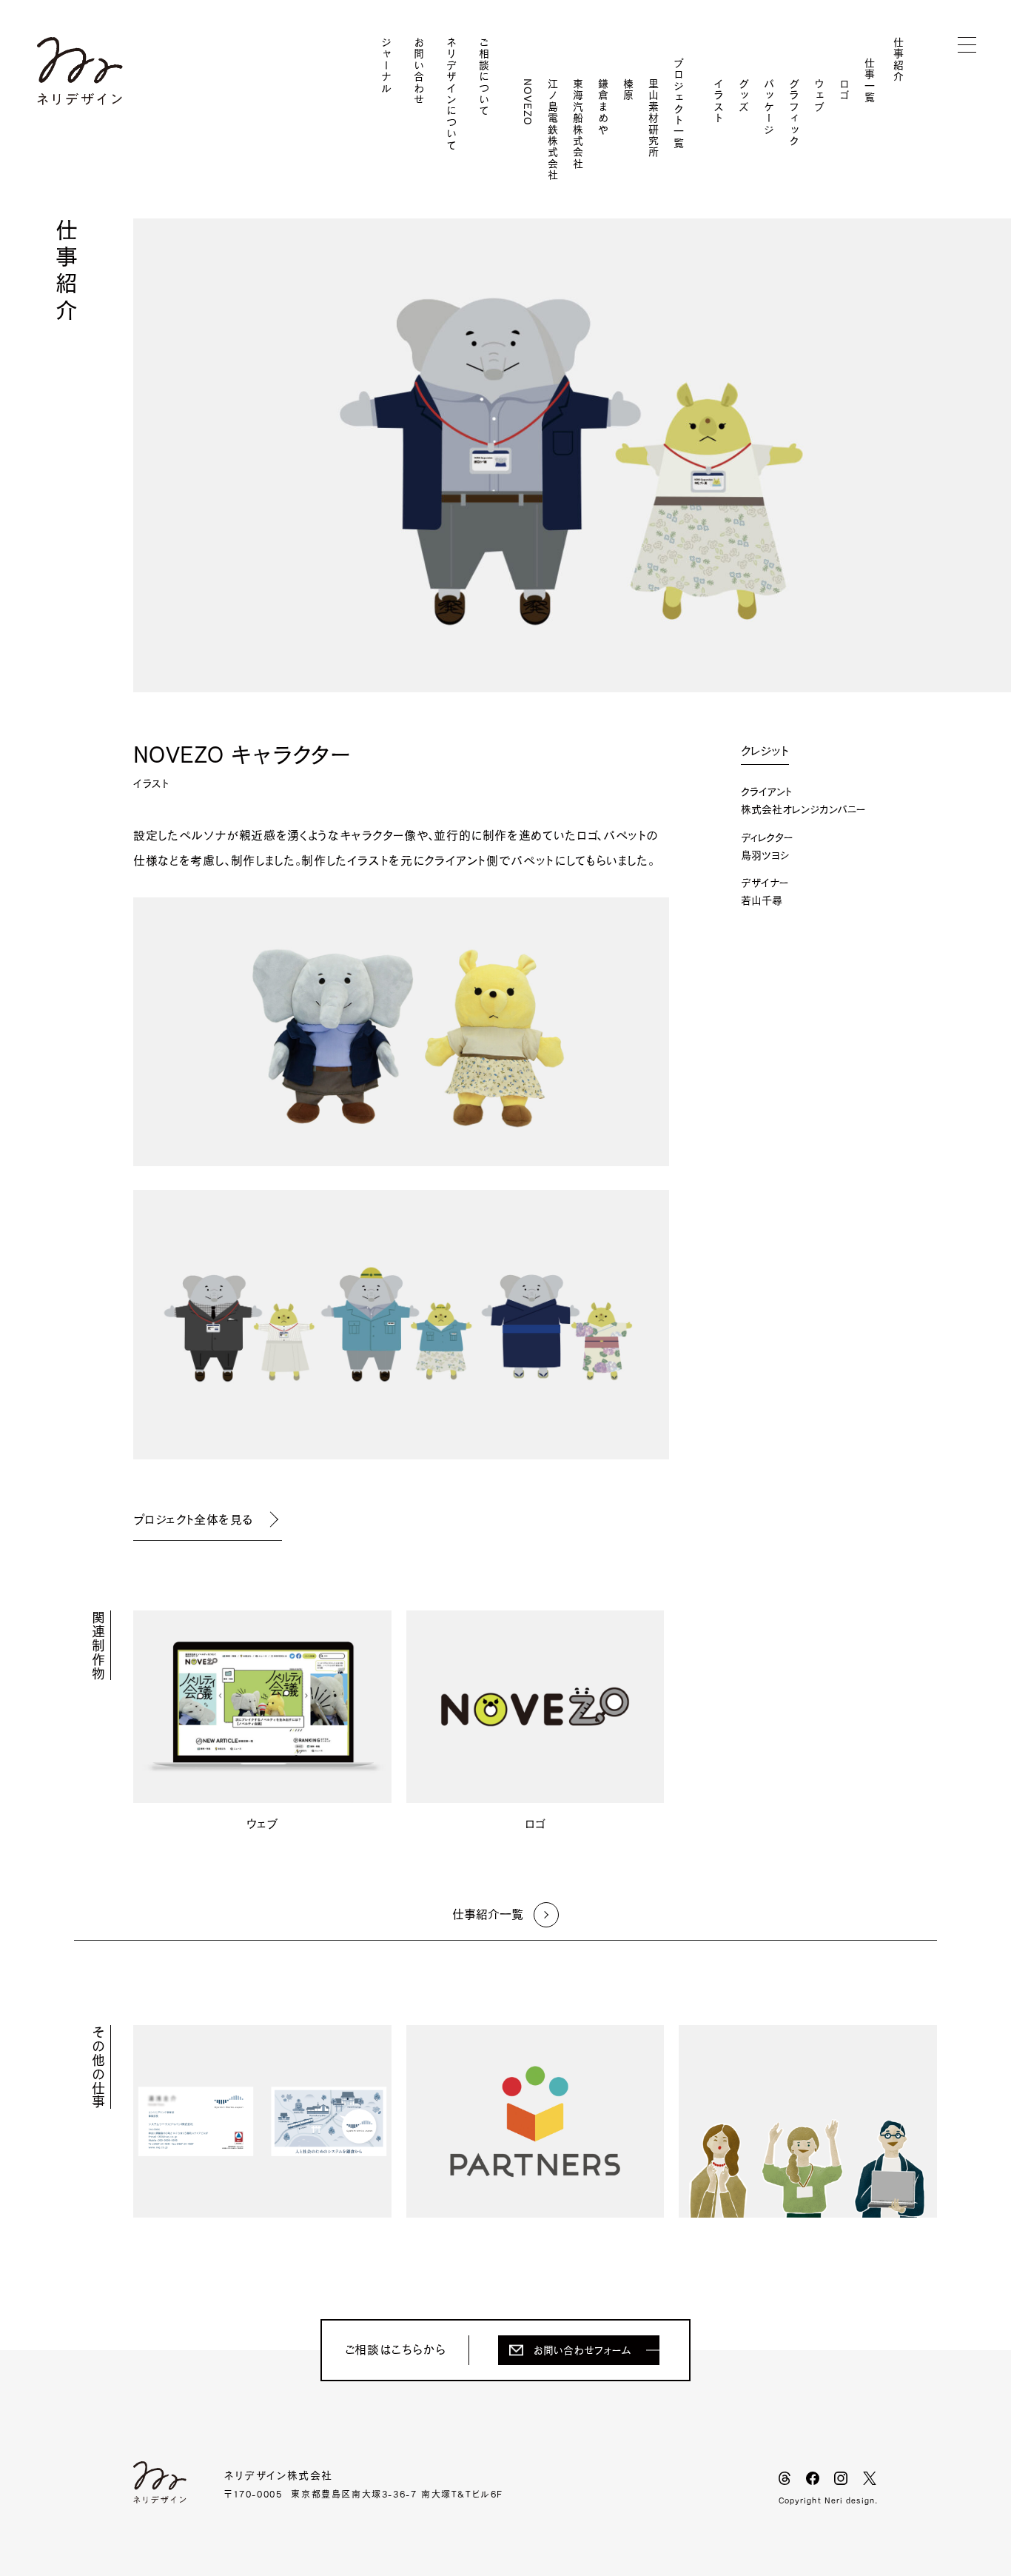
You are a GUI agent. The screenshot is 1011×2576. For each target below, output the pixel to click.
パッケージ (769, 107)
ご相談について (484, 77)
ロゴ (844, 90)
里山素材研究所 (654, 118)
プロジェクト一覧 (679, 103)
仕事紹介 (899, 60)
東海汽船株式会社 (578, 124)
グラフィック (794, 113)
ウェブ (819, 96)
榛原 (628, 90)
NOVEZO (528, 102)
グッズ (744, 96)
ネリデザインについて (451, 94)
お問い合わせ (419, 71)
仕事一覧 (870, 81)
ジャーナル (386, 66)
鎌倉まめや (603, 107)
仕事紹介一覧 (488, 1914)
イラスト (719, 101)
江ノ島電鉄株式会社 (553, 130)
